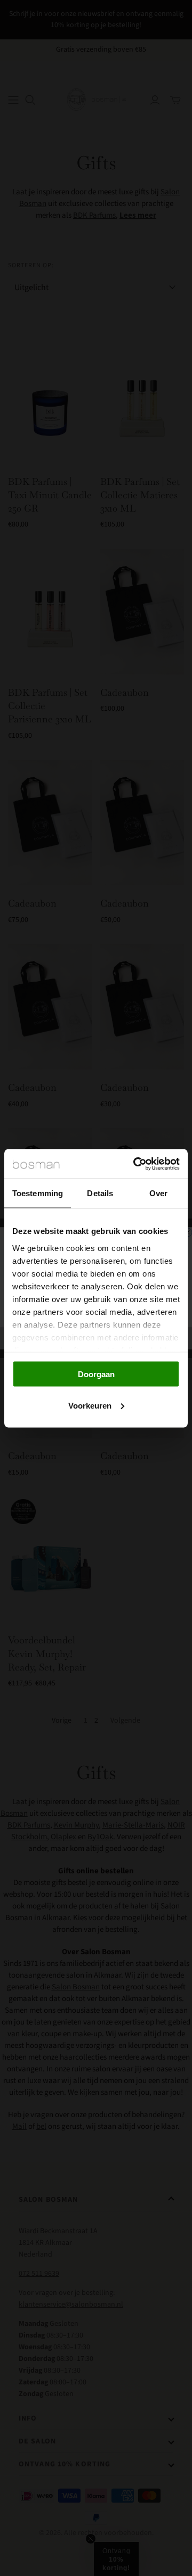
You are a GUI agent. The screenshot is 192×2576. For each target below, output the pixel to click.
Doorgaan (96, 1374)
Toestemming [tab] (38, 1193)
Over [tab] (158, 1193)
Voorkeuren (90, 1405)
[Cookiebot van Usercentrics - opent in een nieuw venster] (135, 1164)
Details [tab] (100, 1193)
